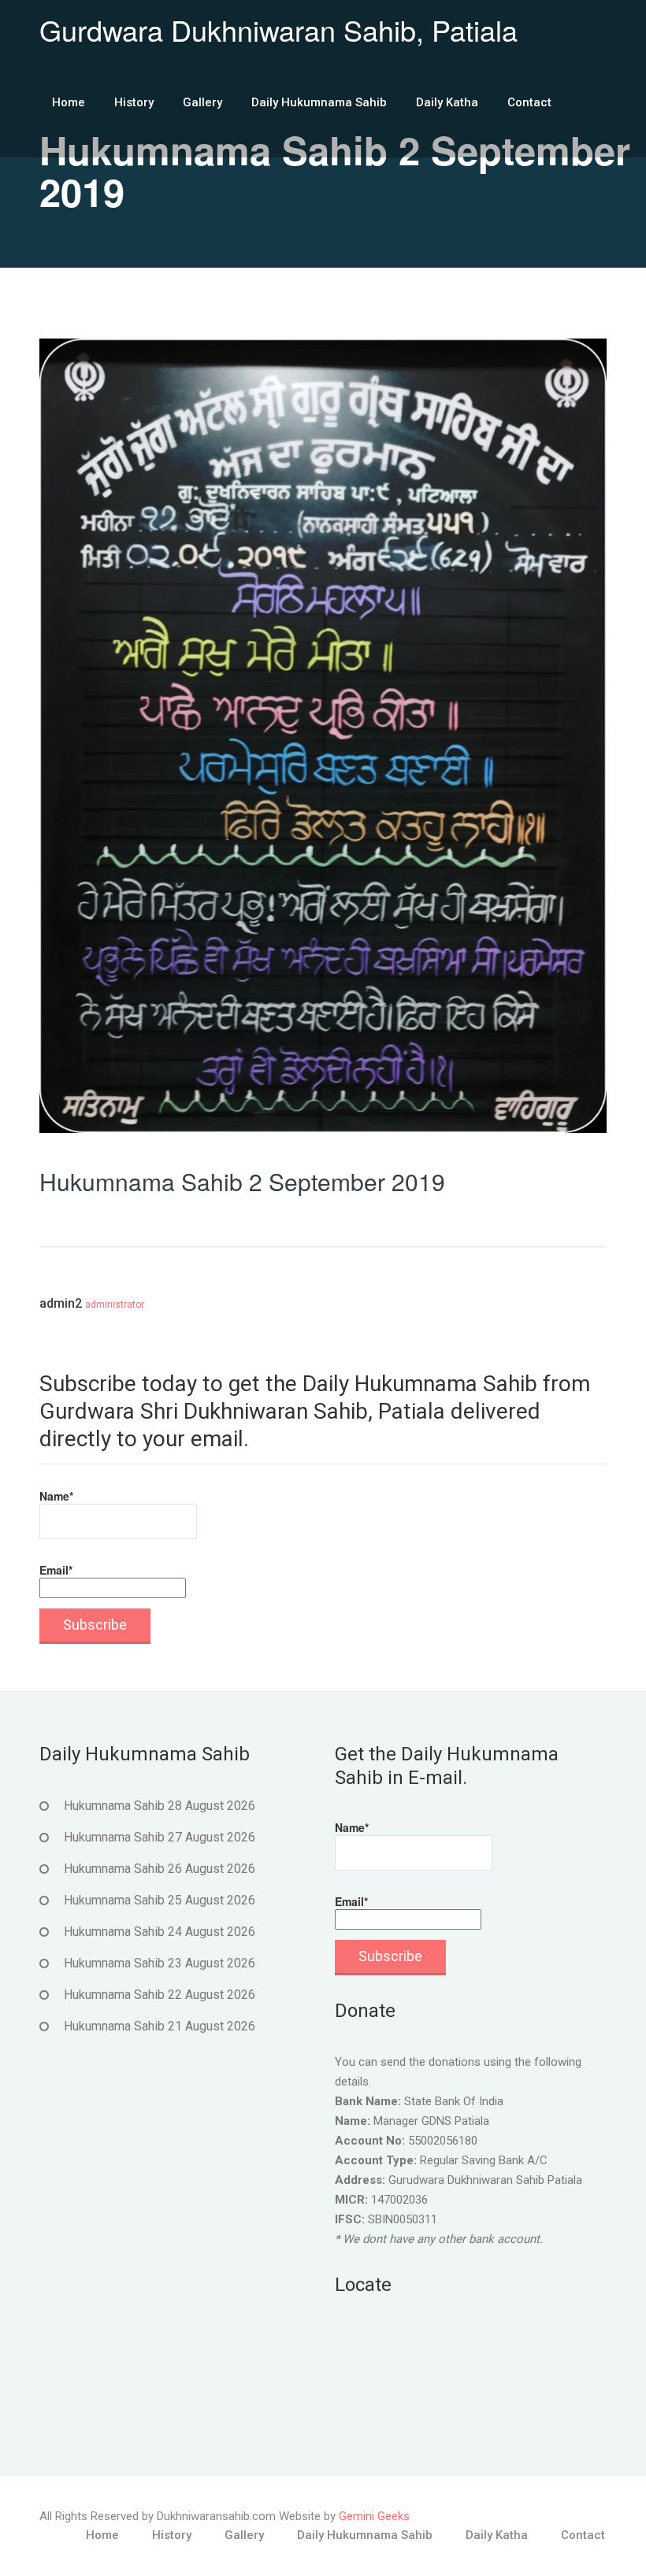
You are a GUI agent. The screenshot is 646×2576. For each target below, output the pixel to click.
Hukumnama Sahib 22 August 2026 (160, 1995)
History (134, 102)
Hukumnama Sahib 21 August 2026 (160, 2026)
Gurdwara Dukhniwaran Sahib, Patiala (278, 30)
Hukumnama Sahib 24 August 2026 (160, 1932)
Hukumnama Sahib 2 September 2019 (242, 1181)
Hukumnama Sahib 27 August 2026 (160, 1837)
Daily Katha (447, 102)
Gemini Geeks (374, 2516)
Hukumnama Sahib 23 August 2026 (160, 1963)
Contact (529, 102)
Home (69, 102)
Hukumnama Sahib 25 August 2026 (160, 1900)
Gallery (202, 102)
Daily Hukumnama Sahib (319, 102)
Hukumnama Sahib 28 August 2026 (160, 1806)
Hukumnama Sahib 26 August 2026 (160, 1869)
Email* (56, 1570)
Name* (56, 1496)
